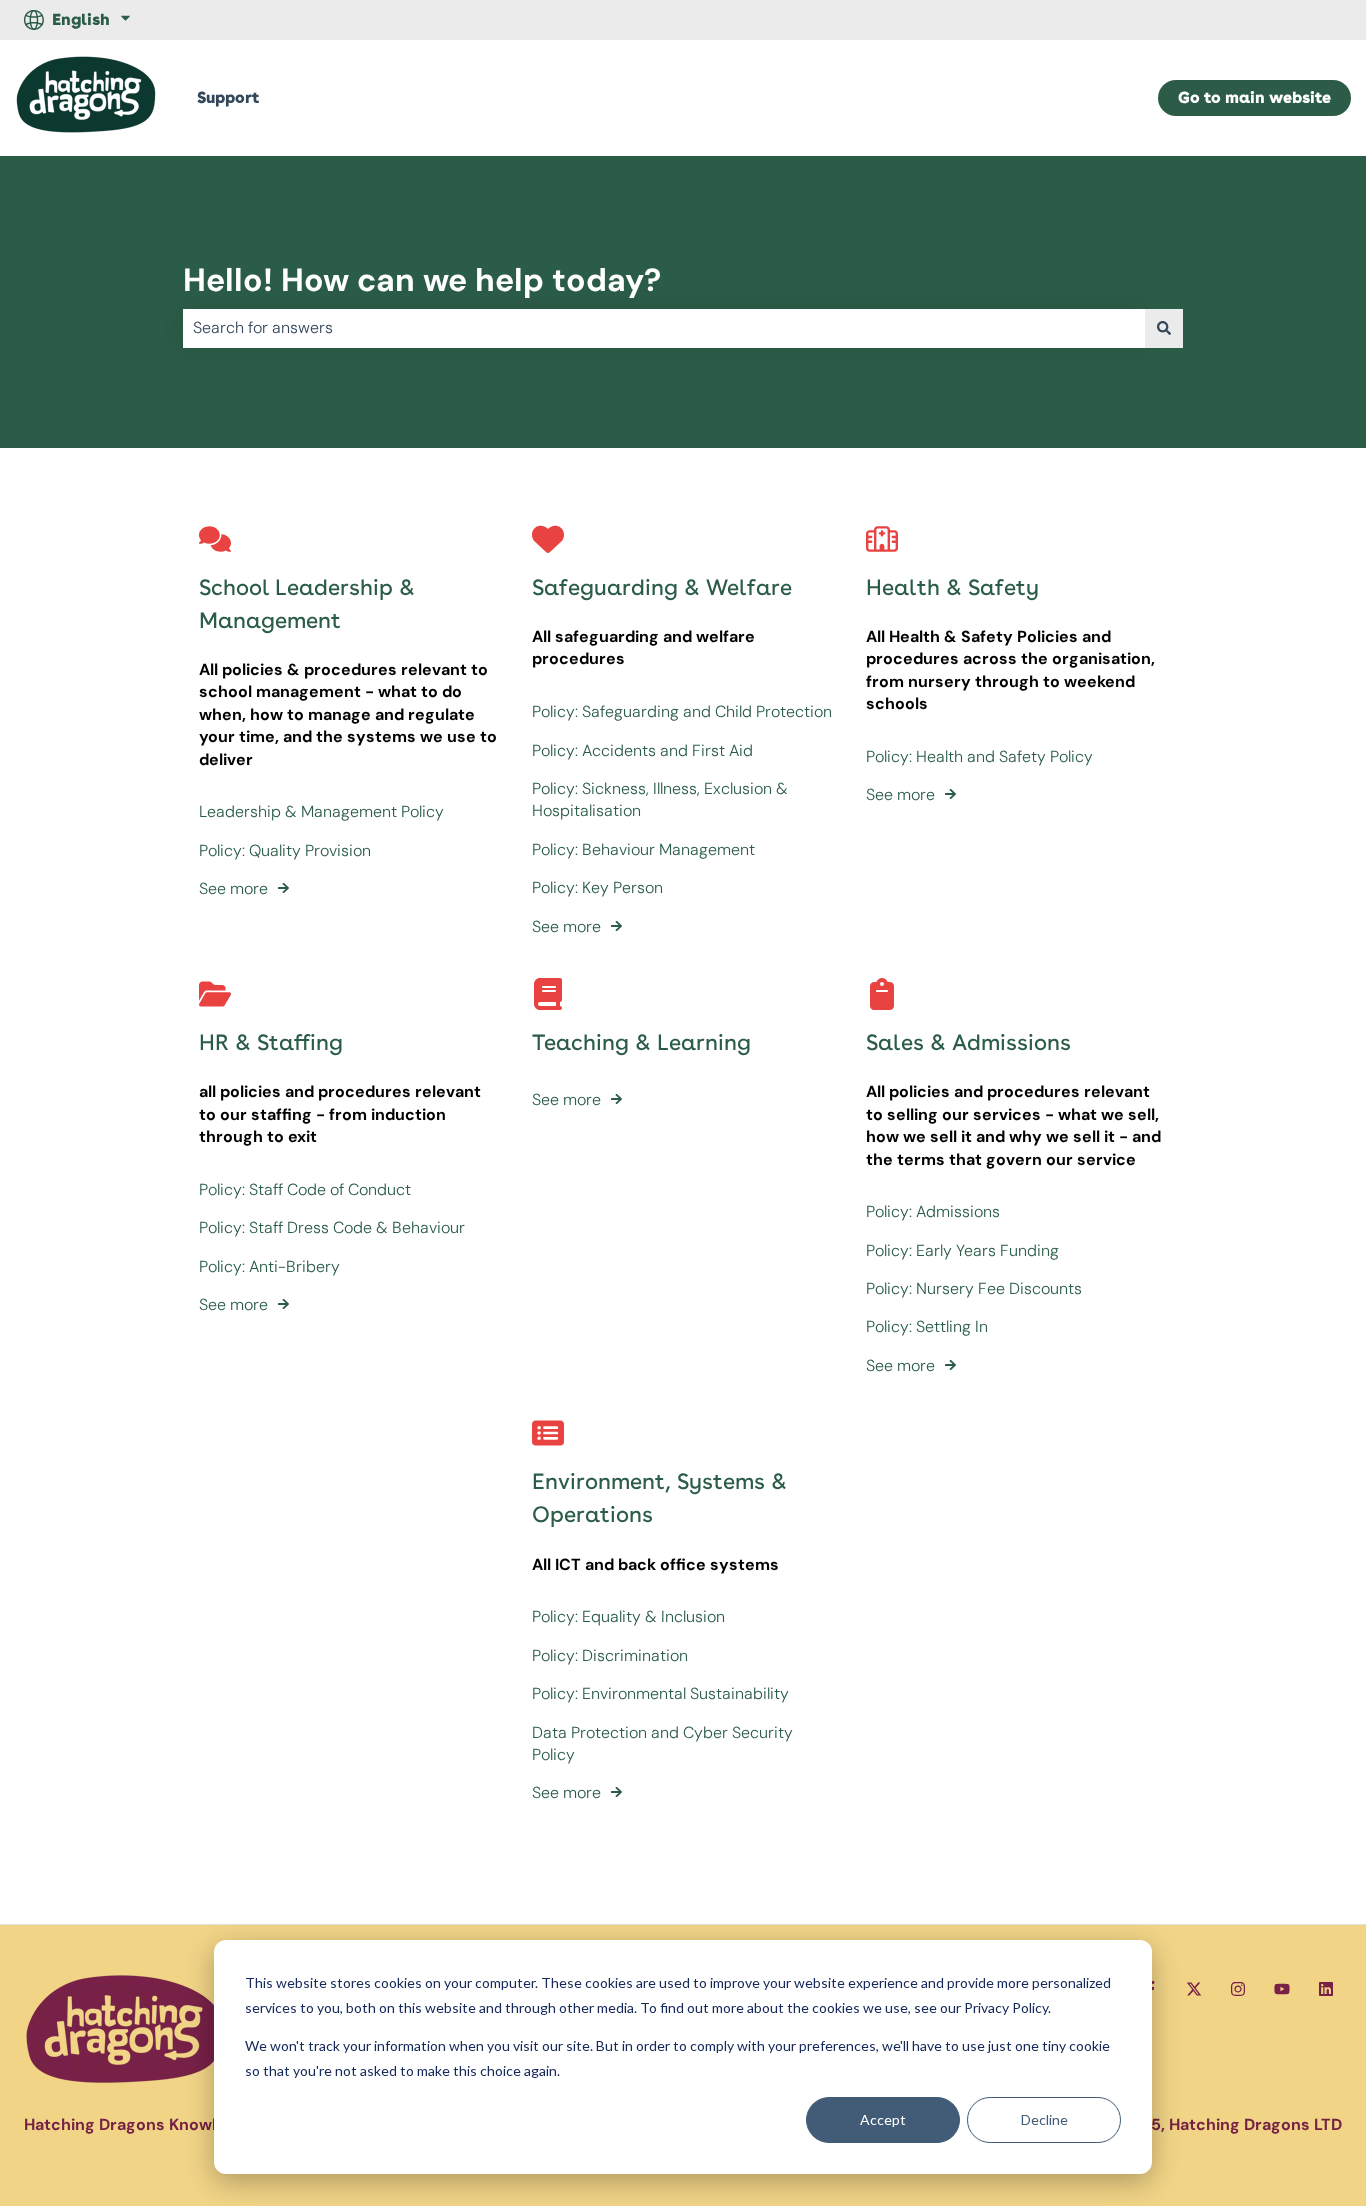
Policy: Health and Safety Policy (979, 756)
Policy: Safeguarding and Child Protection (682, 711)
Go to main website (1254, 97)
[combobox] (664, 328)
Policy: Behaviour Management (643, 849)
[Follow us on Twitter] (1194, 1989)
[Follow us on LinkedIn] (1326, 1989)
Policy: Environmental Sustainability (660, 1693)
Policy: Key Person (597, 887)
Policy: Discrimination (610, 1655)
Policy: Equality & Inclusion (628, 1616)
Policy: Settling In (927, 1326)
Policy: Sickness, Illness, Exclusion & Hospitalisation (660, 799)
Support (228, 97)
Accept (883, 2119)
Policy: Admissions (933, 1211)
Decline (1044, 2119)
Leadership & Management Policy (321, 811)
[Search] (1164, 328)
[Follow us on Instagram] (1238, 1989)
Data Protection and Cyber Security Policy (662, 1743)
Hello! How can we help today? (422, 280)
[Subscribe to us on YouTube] (1282, 1989)
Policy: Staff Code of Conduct (305, 1189)
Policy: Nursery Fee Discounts (974, 1288)
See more (233, 888)
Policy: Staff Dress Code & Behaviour (332, 1227)
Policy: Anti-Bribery (269, 1266)
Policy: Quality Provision (285, 850)
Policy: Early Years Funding (962, 1250)
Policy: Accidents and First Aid (642, 750)
